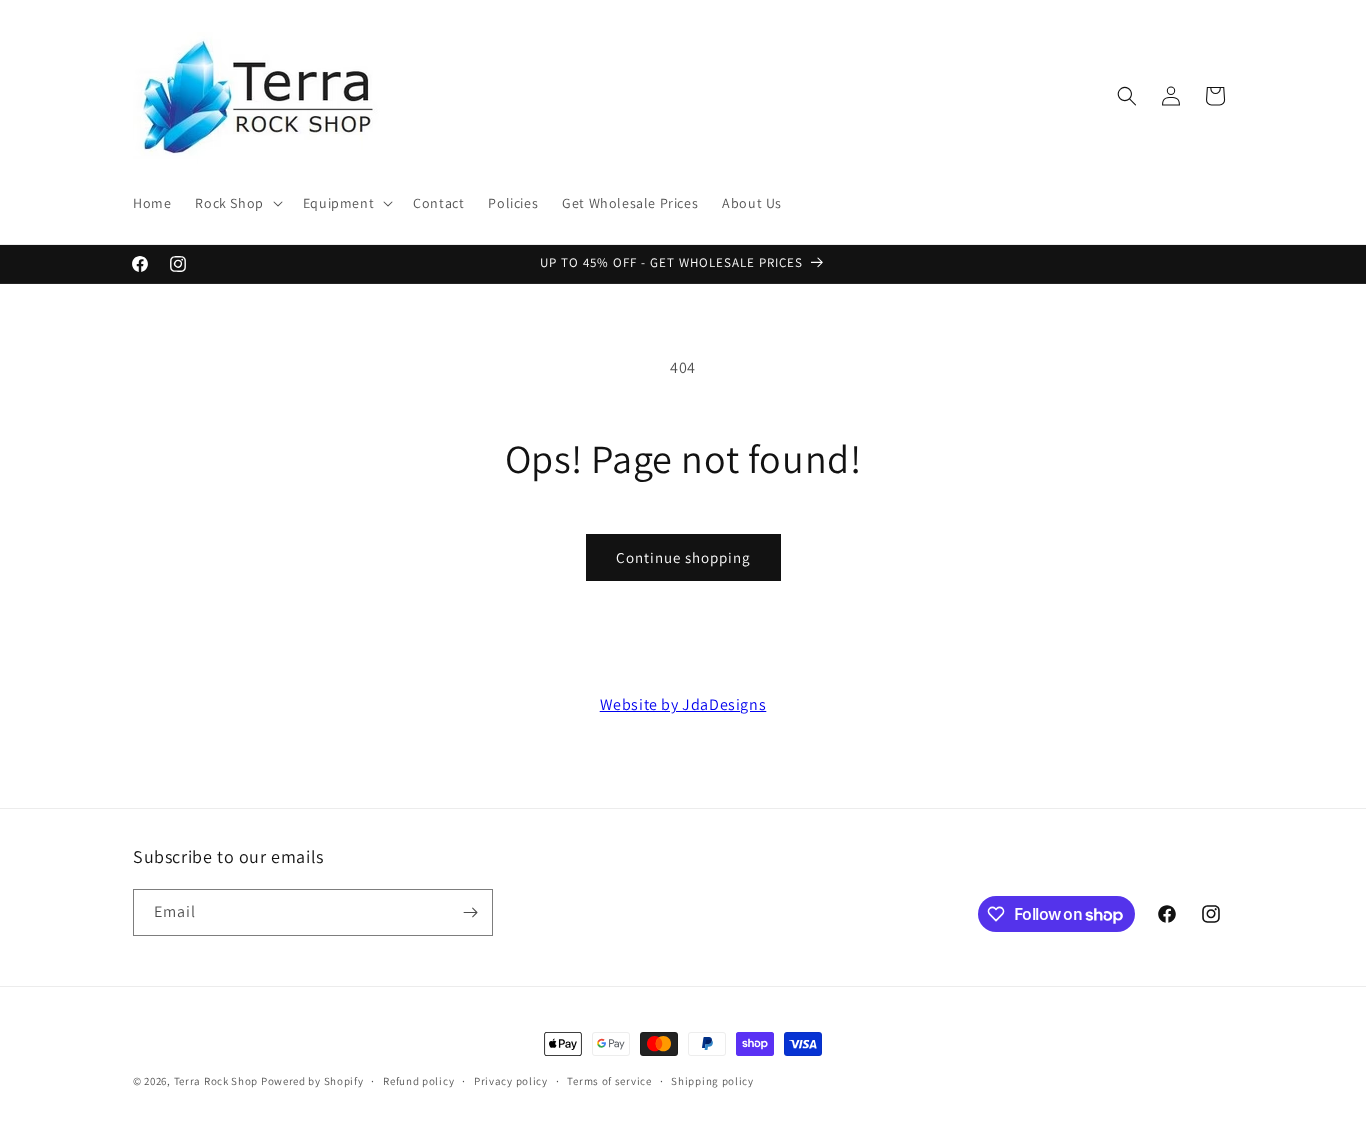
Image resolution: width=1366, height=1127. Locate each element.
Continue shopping (683, 557)
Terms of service (609, 1081)
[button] (236, 203)
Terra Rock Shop (216, 1081)
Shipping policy (712, 1081)
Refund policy (418, 1081)
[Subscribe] (470, 912)
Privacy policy (511, 1081)
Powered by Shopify (312, 1081)
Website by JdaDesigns (683, 704)
